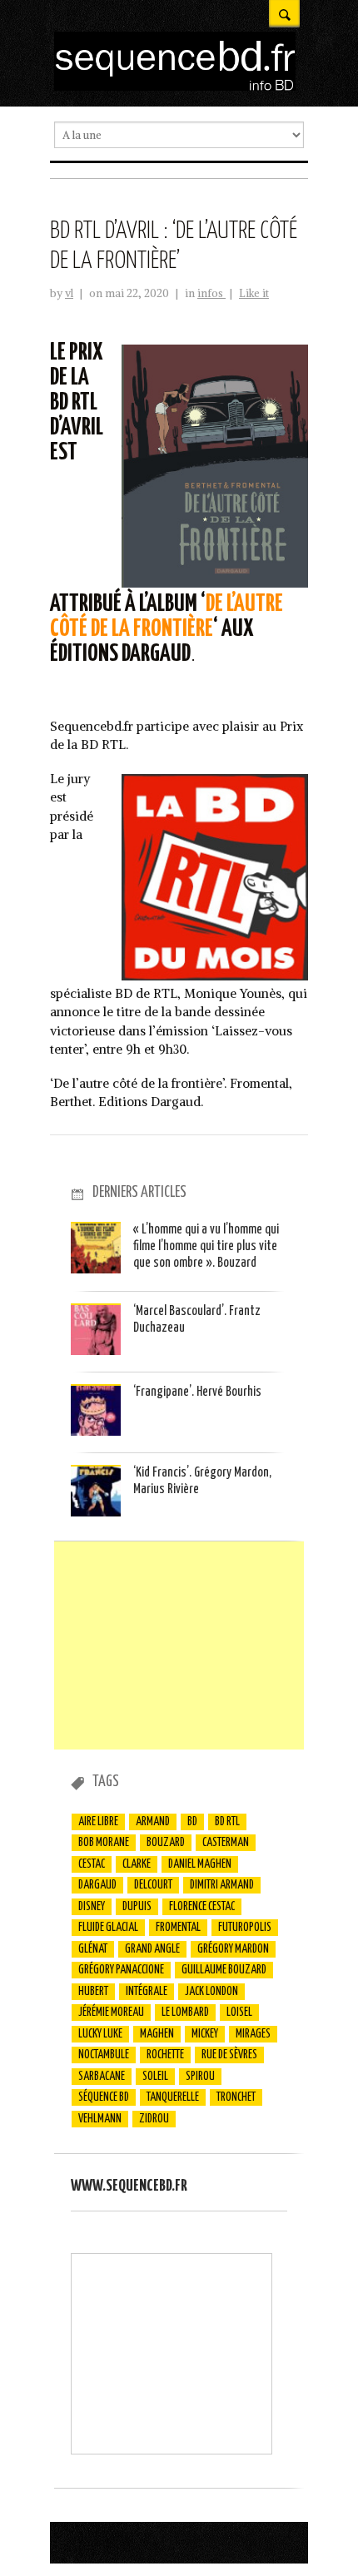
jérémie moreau (111, 2013)
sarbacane (102, 2077)
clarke (137, 1864)
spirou (200, 2077)
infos (211, 293)
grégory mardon (233, 1949)
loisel (239, 2013)
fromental (178, 1928)
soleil (155, 2077)
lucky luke (100, 2034)
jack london (211, 1992)
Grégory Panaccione (121, 1970)
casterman (226, 1843)
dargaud (97, 1885)
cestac (92, 1864)
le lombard (185, 2013)
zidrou (154, 2119)
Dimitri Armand (222, 1885)
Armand (153, 1822)
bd (192, 1822)
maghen (157, 2034)
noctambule (104, 2055)
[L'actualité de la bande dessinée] (175, 86)
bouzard (166, 1843)
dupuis (137, 1907)
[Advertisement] (179, 1645)
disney (92, 1907)
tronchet (236, 2097)
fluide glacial (108, 1928)
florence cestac (202, 1907)
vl (69, 293)
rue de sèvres (229, 2055)
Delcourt (153, 1885)
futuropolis (245, 1928)
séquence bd (104, 2097)
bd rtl (227, 1822)
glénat (93, 1949)
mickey (205, 2034)
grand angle (152, 1949)
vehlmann (100, 2119)
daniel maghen (200, 1864)
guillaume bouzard (224, 1970)
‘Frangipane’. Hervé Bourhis (197, 1392)
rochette (165, 2055)
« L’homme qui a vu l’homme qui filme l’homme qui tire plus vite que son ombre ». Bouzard (206, 1247)
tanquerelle (173, 2097)
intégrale (147, 1992)
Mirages (253, 2034)
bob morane (104, 1843)
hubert (93, 1992)
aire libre (98, 1822)
